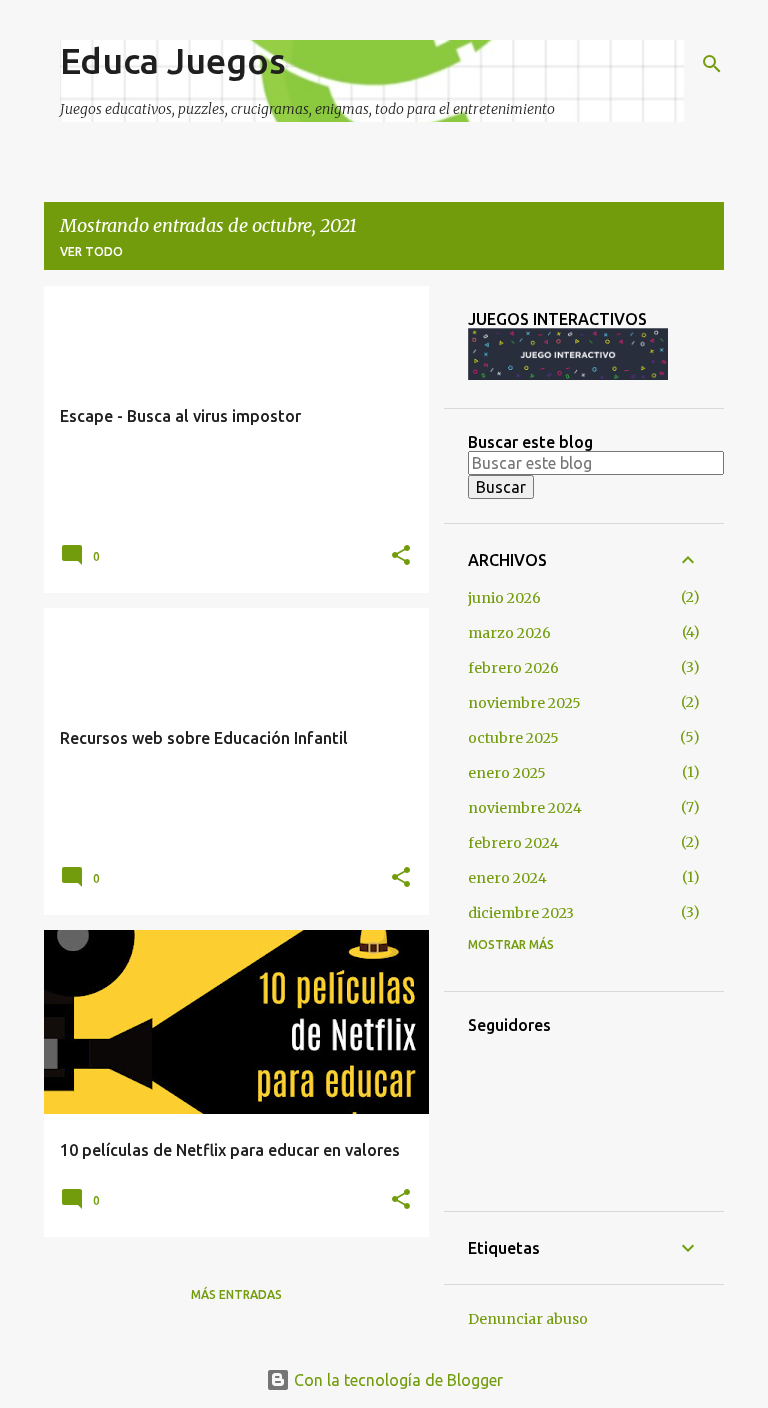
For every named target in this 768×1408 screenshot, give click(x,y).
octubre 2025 (513, 738)
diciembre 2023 (521, 913)
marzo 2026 (509, 633)
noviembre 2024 (525, 808)
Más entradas (236, 1294)
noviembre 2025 (524, 703)
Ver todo (91, 251)
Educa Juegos (173, 60)
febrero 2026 (513, 668)
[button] (401, 556)
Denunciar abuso (528, 1319)
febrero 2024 (513, 843)
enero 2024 (507, 878)
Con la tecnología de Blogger (396, 1380)
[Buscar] (712, 64)
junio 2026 (504, 598)
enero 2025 (507, 773)
